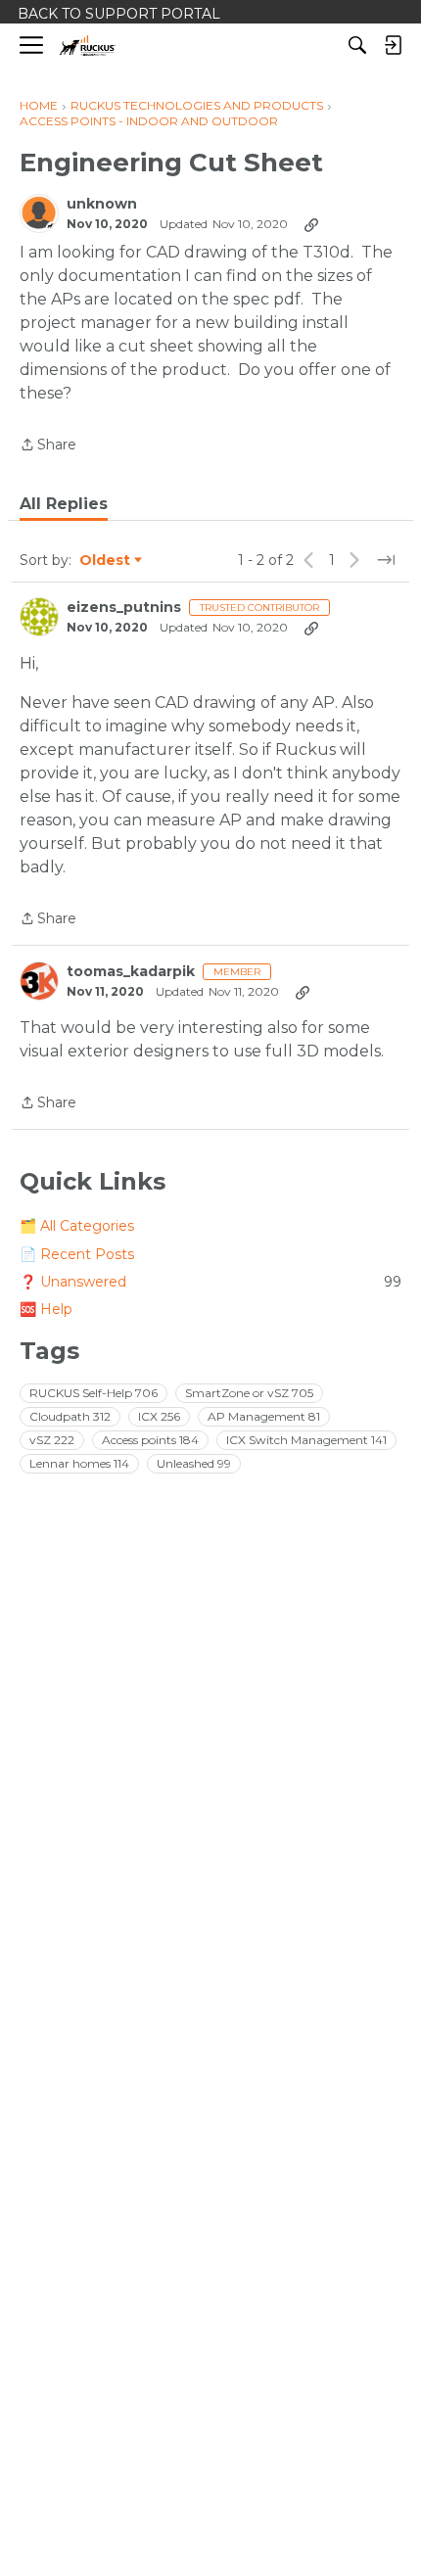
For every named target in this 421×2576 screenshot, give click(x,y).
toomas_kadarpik (131, 972)
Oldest (106, 561)
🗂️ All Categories (77, 1226)
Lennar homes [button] (79, 1463)
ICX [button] (159, 1416)
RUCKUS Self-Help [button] (94, 1393)
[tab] (64, 504)
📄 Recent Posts (77, 1254)
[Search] (357, 45)
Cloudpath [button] (70, 1416)
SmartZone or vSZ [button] (249, 1393)
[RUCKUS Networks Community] (88, 46)
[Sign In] (393, 45)
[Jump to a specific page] (386, 560)
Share (48, 446)
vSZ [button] (52, 1440)
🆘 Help (46, 1309)
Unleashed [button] (194, 1463)
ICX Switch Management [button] (306, 1440)
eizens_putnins (124, 608)
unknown (102, 204)
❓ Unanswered (210, 1282)
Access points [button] (150, 1440)
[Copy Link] (311, 224)
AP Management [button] (264, 1416)
